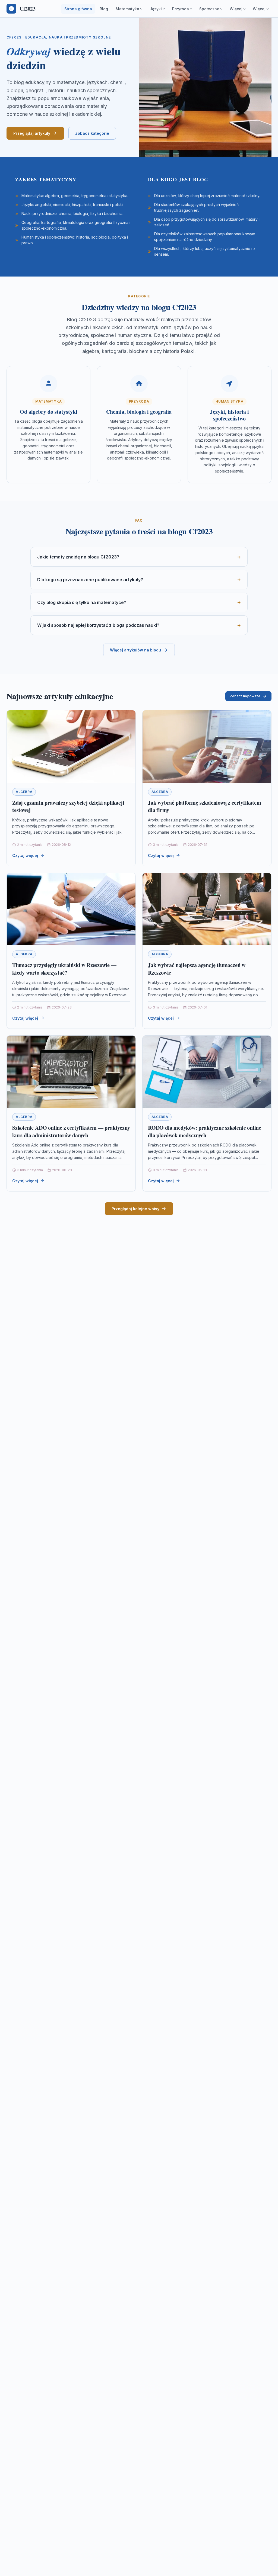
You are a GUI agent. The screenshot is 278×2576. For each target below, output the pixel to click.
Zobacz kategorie (92, 133)
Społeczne (209, 9)
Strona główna (78, 9)
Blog (104, 9)
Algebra (24, 792)
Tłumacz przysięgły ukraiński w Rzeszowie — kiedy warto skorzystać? (64, 969)
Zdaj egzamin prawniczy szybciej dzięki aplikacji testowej (68, 806)
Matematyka (127, 9)
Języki (156, 9)
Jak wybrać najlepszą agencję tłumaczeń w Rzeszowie (197, 969)
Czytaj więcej (25, 855)
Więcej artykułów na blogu (135, 650)
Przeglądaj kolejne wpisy (135, 1209)
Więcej (236, 9)
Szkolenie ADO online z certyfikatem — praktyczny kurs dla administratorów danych (71, 1131)
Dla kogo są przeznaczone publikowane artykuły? (90, 580)
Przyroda (181, 9)
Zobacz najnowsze (245, 696)
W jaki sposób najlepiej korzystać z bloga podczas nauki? (98, 625)
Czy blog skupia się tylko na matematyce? (82, 602)
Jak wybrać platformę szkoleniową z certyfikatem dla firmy (205, 806)
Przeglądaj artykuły (32, 133)
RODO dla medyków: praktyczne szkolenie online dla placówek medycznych (205, 1131)
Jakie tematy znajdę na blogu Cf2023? (78, 557)
